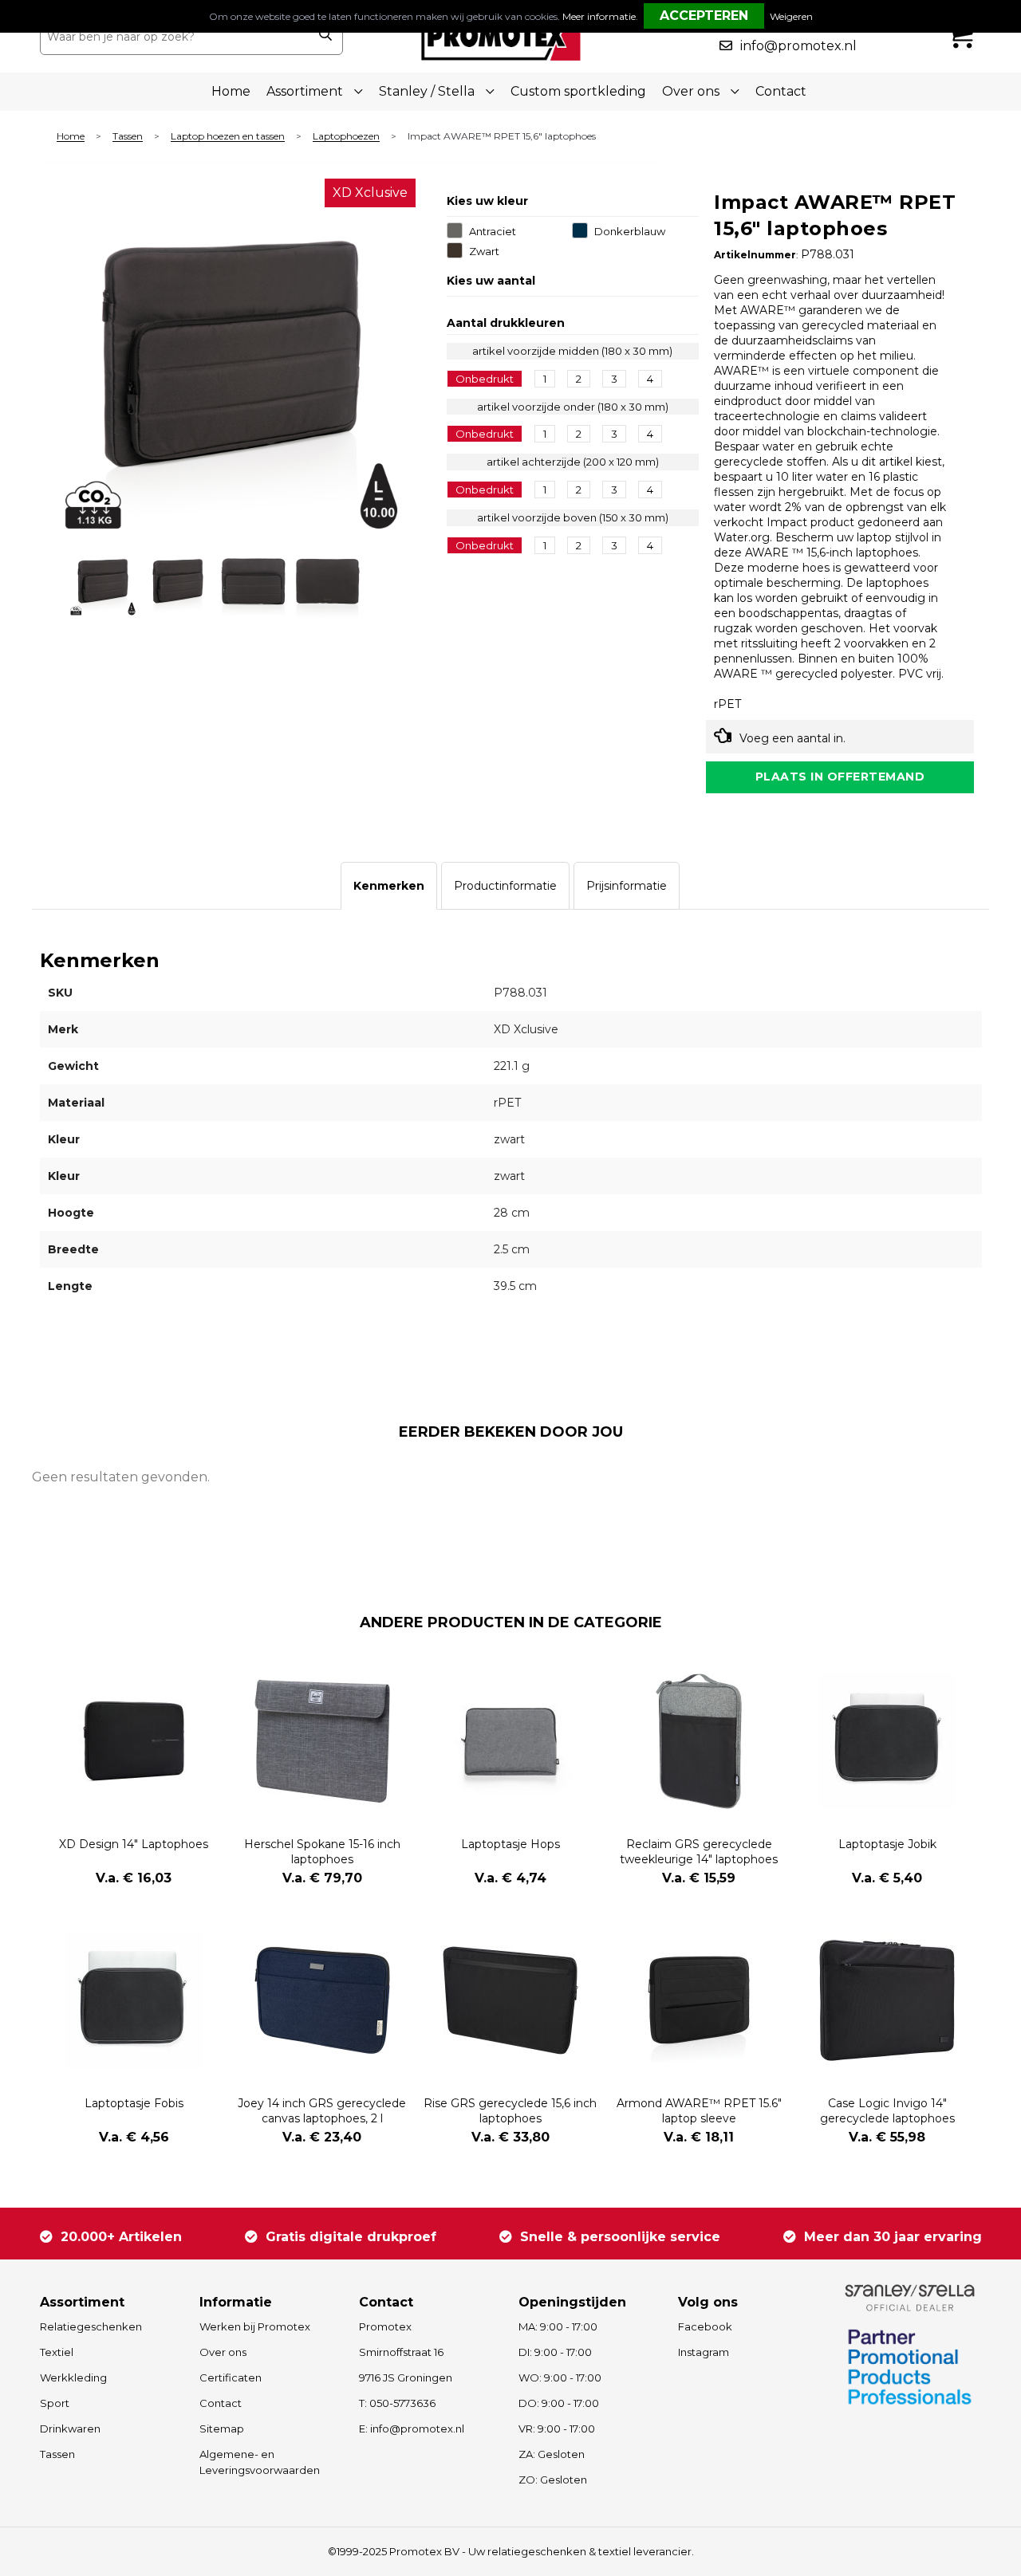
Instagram (704, 2352)
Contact (781, 91)
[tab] (389, 886)
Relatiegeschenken (91, 2326)
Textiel (57, 2352)
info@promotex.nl (798, 46)
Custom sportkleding (578, 91)
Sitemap (222, 2429)
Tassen (128, 137)
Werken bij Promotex (255, 2326)
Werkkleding (73, 2377)
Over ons (223, 2352)
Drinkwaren (70, 2429)
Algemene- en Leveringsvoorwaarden (260, 2462)
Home (231, 91)
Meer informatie (599, 16)
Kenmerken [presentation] (389, 886)
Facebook (705, 2326)
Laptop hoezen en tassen (228, 137)
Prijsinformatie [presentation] (627, 886)
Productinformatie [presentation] (505, 886)
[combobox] (174, 37)
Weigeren (791, 16)
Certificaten (231, 2377)
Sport (55, 2403)
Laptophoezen (346, 137)
